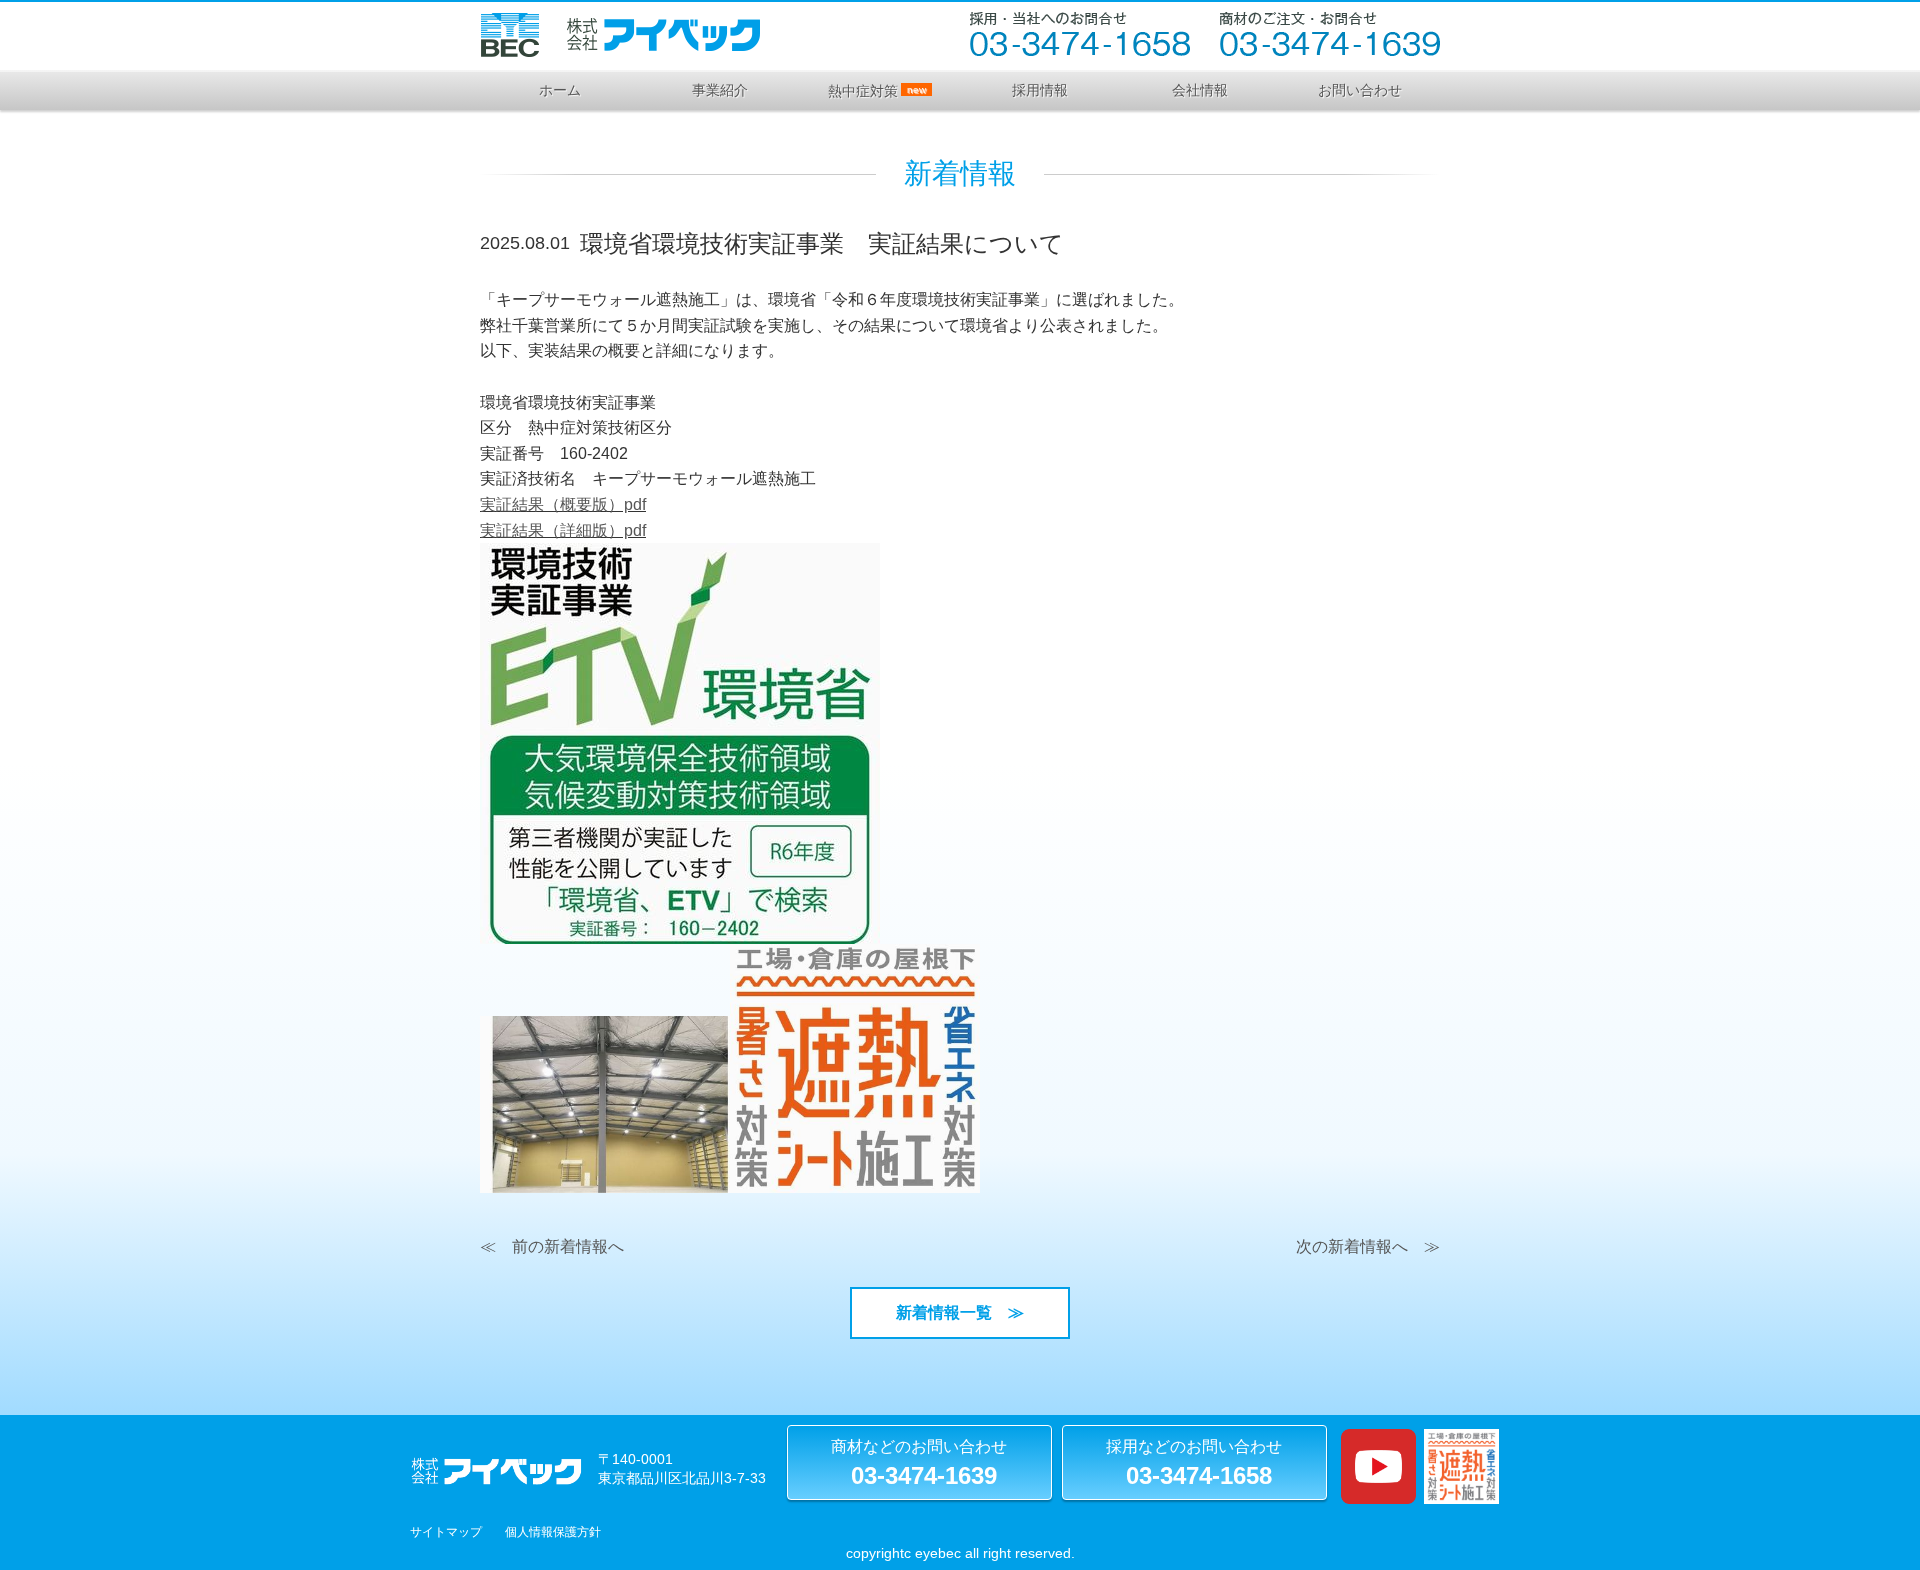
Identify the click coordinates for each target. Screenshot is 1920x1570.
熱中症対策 (877, 91)
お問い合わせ (1360, 90)
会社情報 (1200, 90)
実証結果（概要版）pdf (563, 504)
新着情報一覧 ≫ (968, 1312)
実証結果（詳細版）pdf (563, 530)
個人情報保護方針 (553, 1532)
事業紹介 (720, 90)
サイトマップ (446, 1532)
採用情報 (1040, 90)
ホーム (560, 90)
